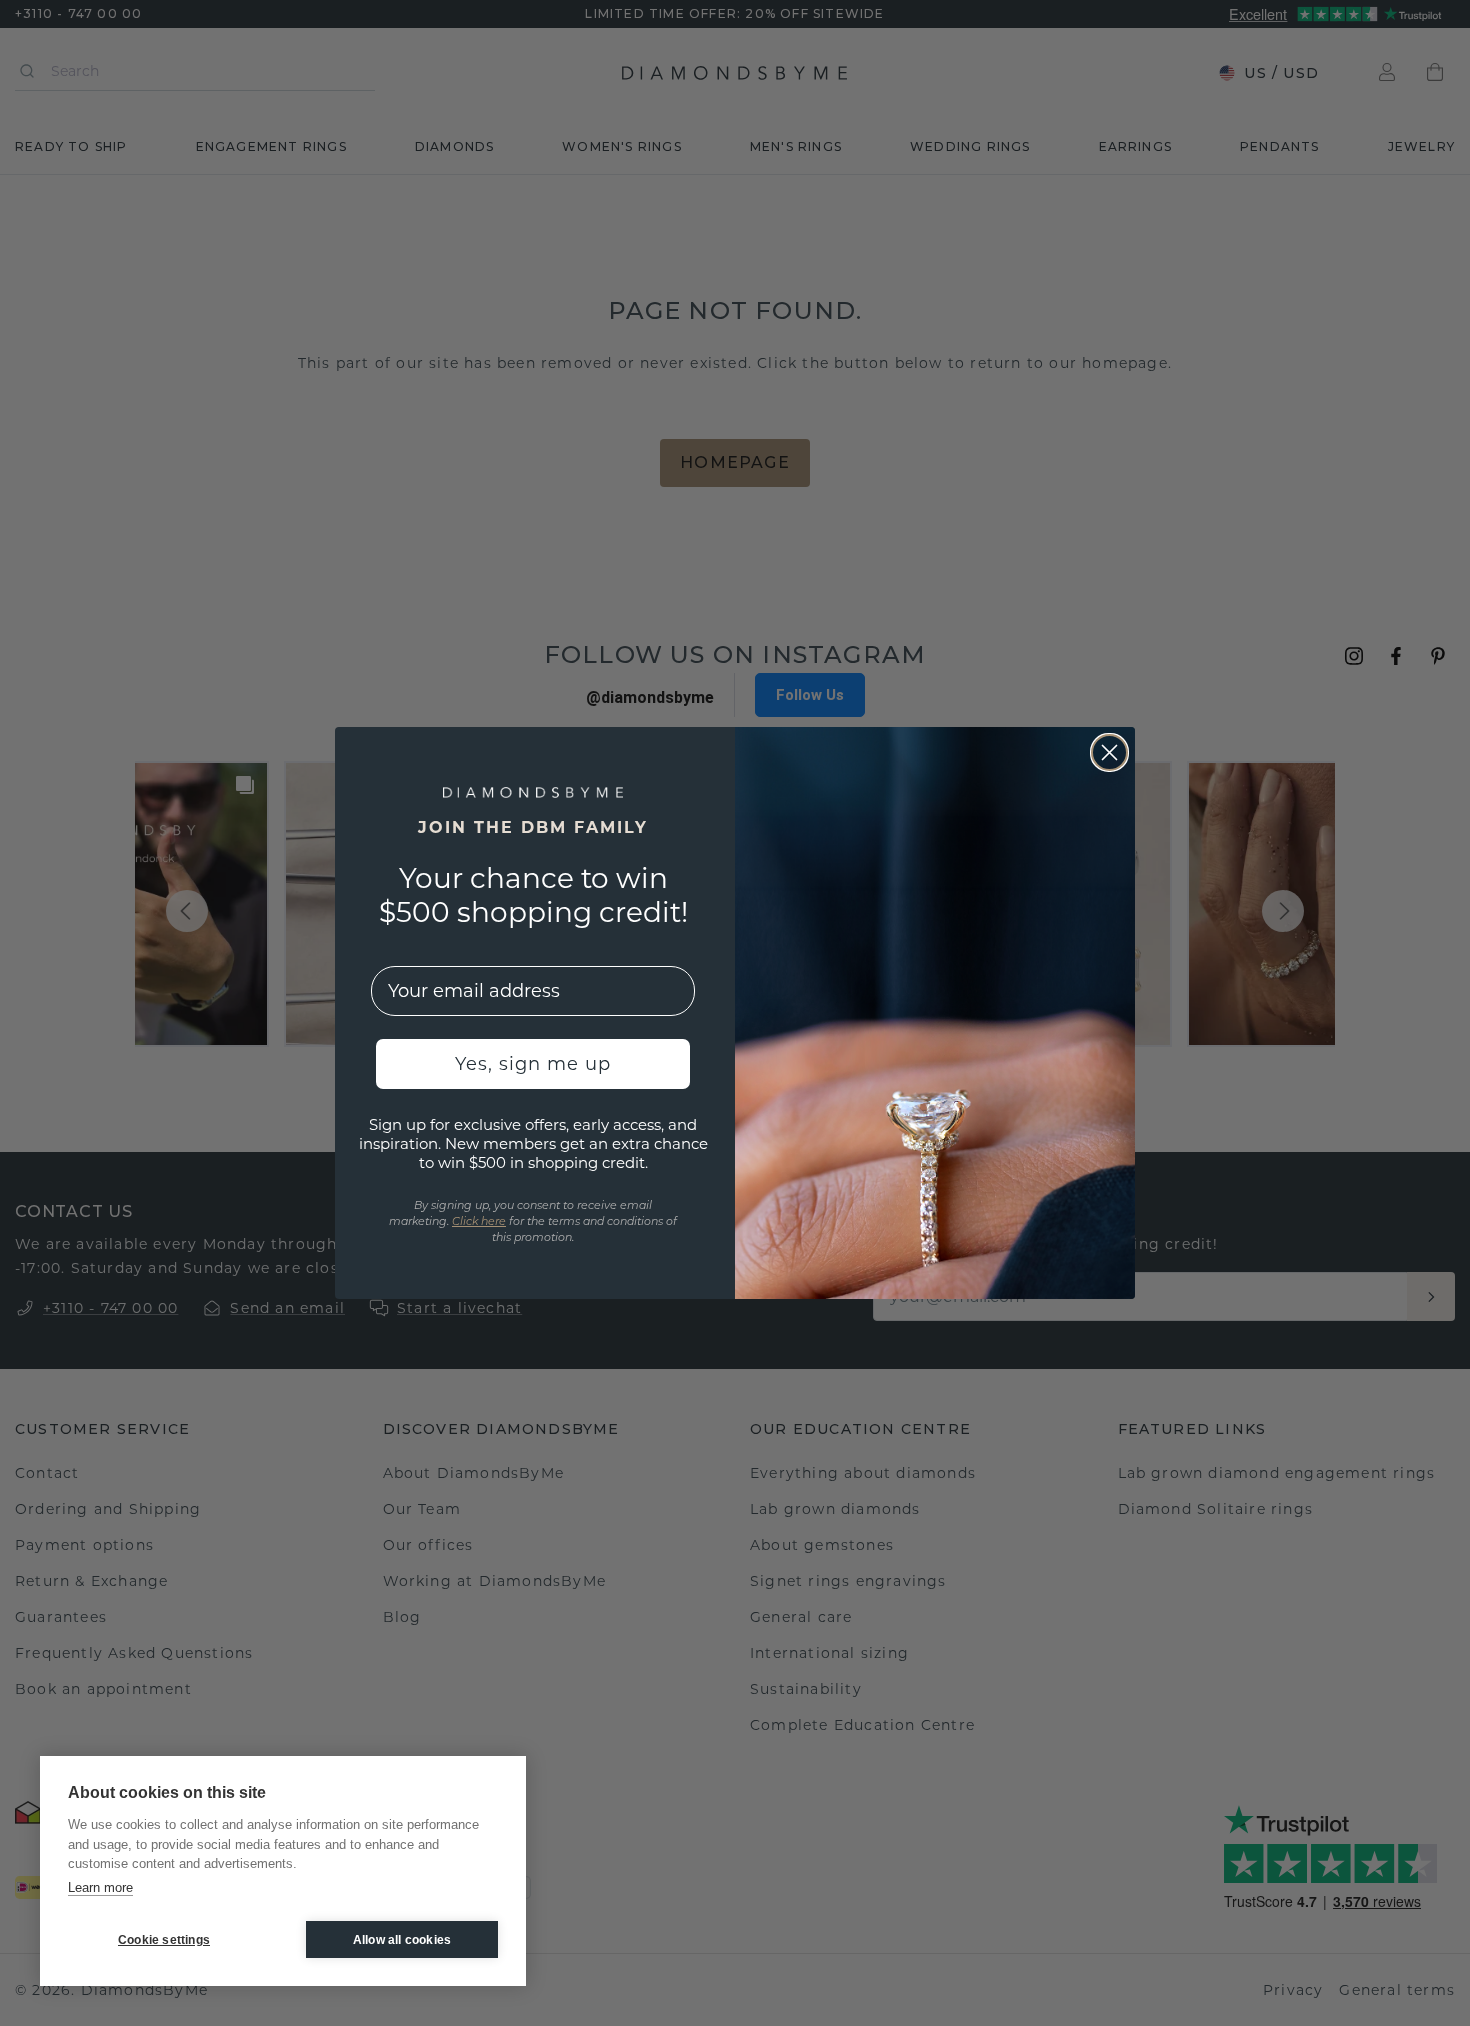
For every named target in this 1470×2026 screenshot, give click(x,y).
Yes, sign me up (533, 1064)
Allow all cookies (402, 1940)
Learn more (100, 1887)
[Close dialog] (1109, 752)
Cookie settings (164, 1940)
